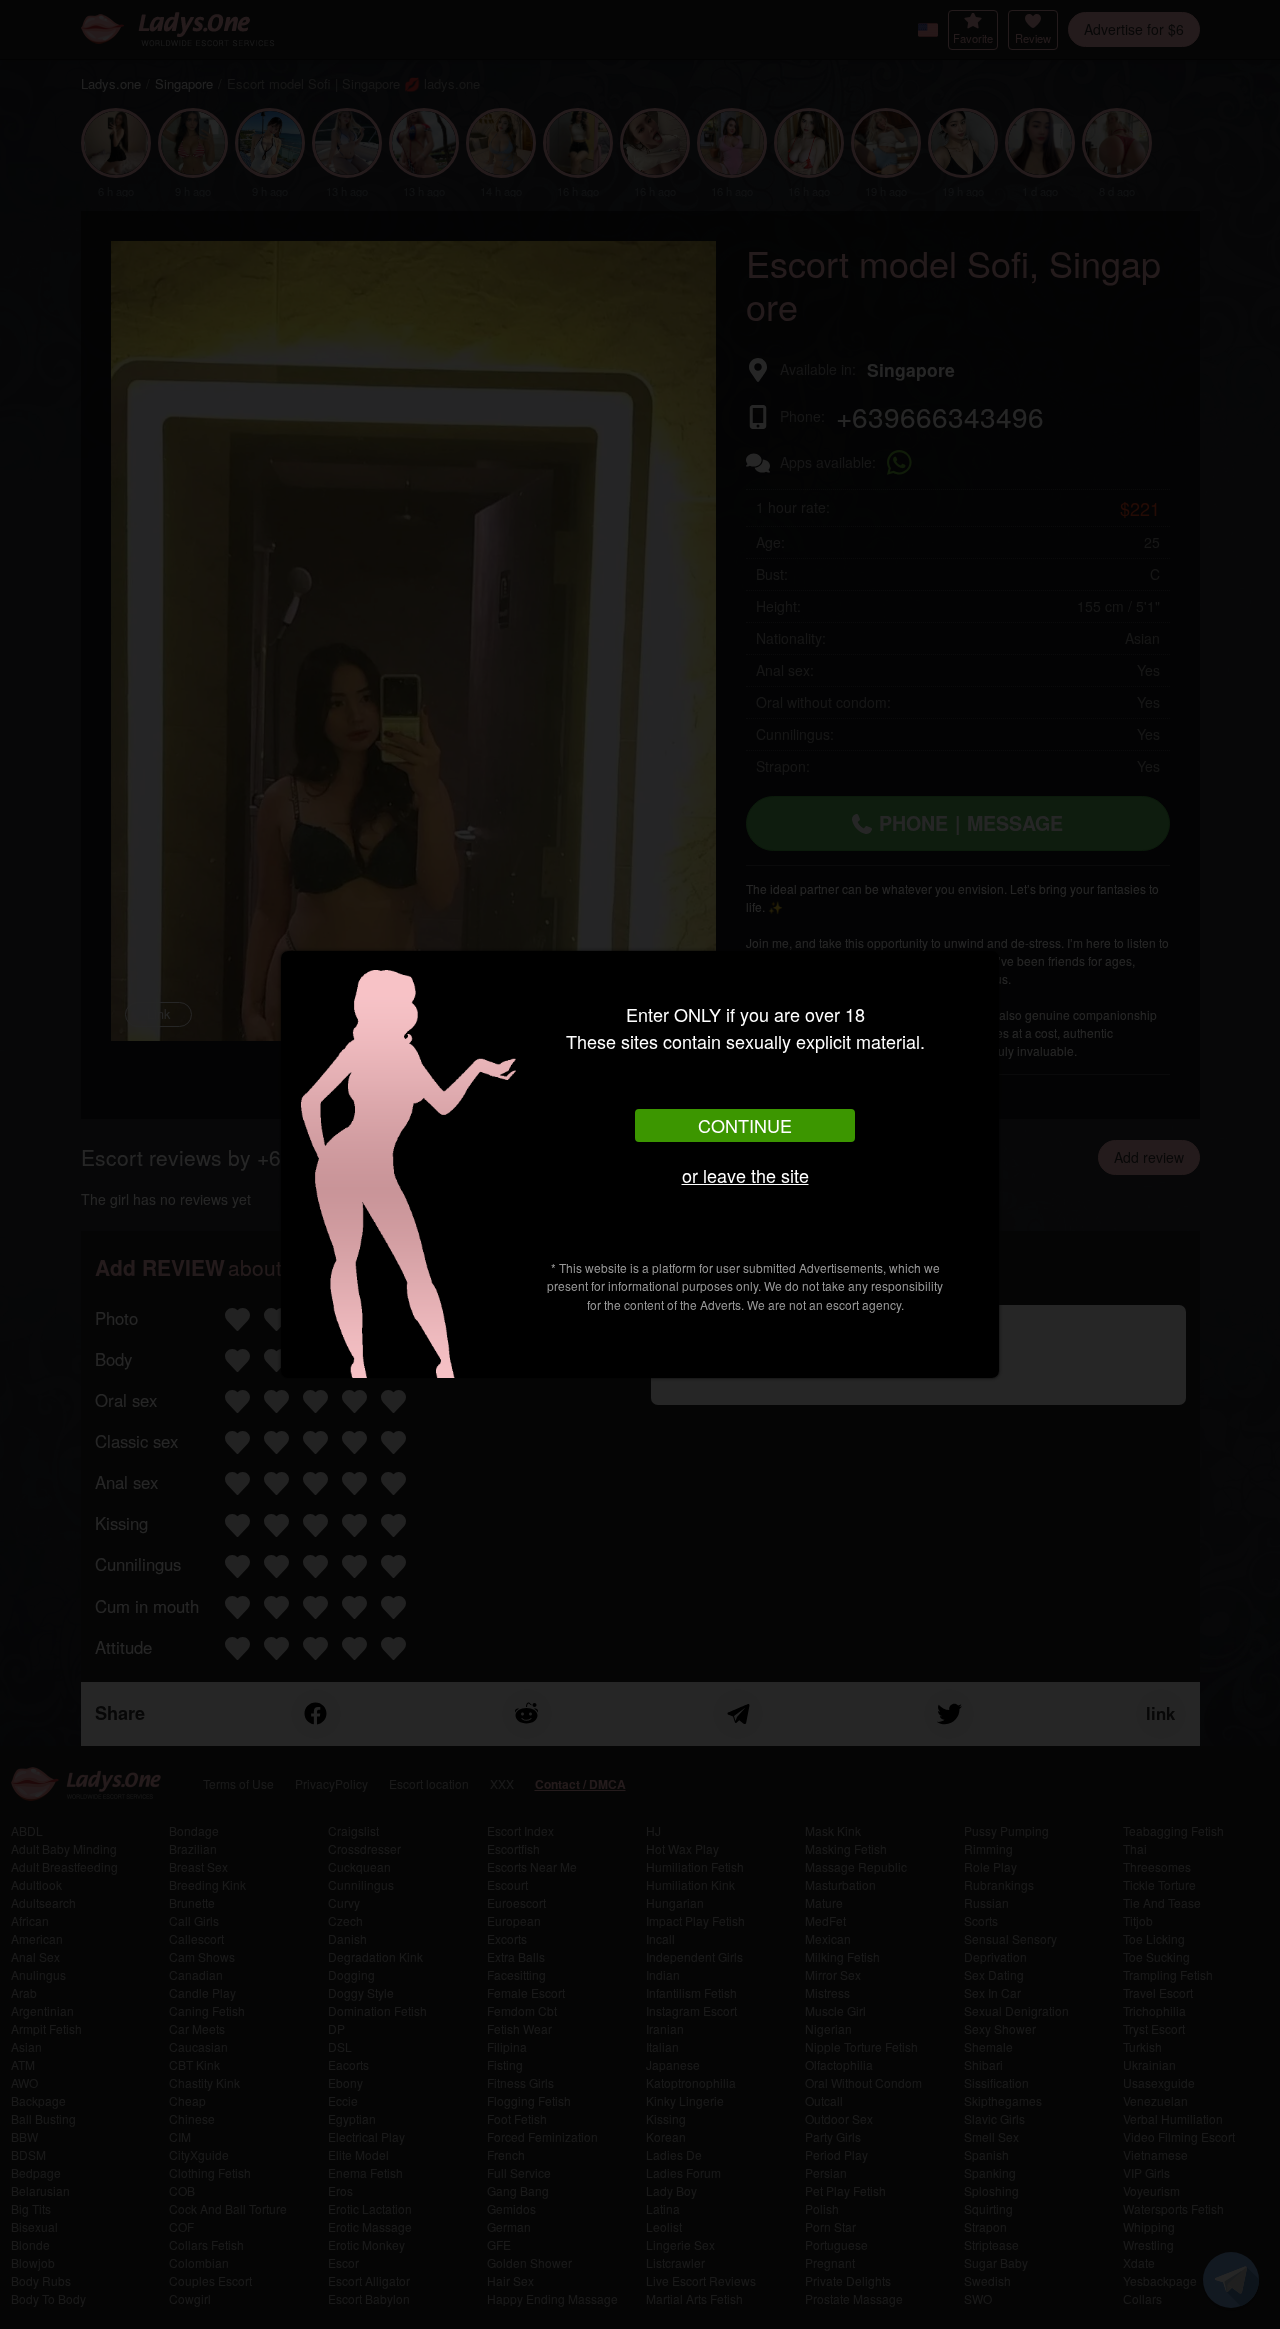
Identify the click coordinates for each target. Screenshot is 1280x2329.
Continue (745, 1125)
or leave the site (745, 1175)
